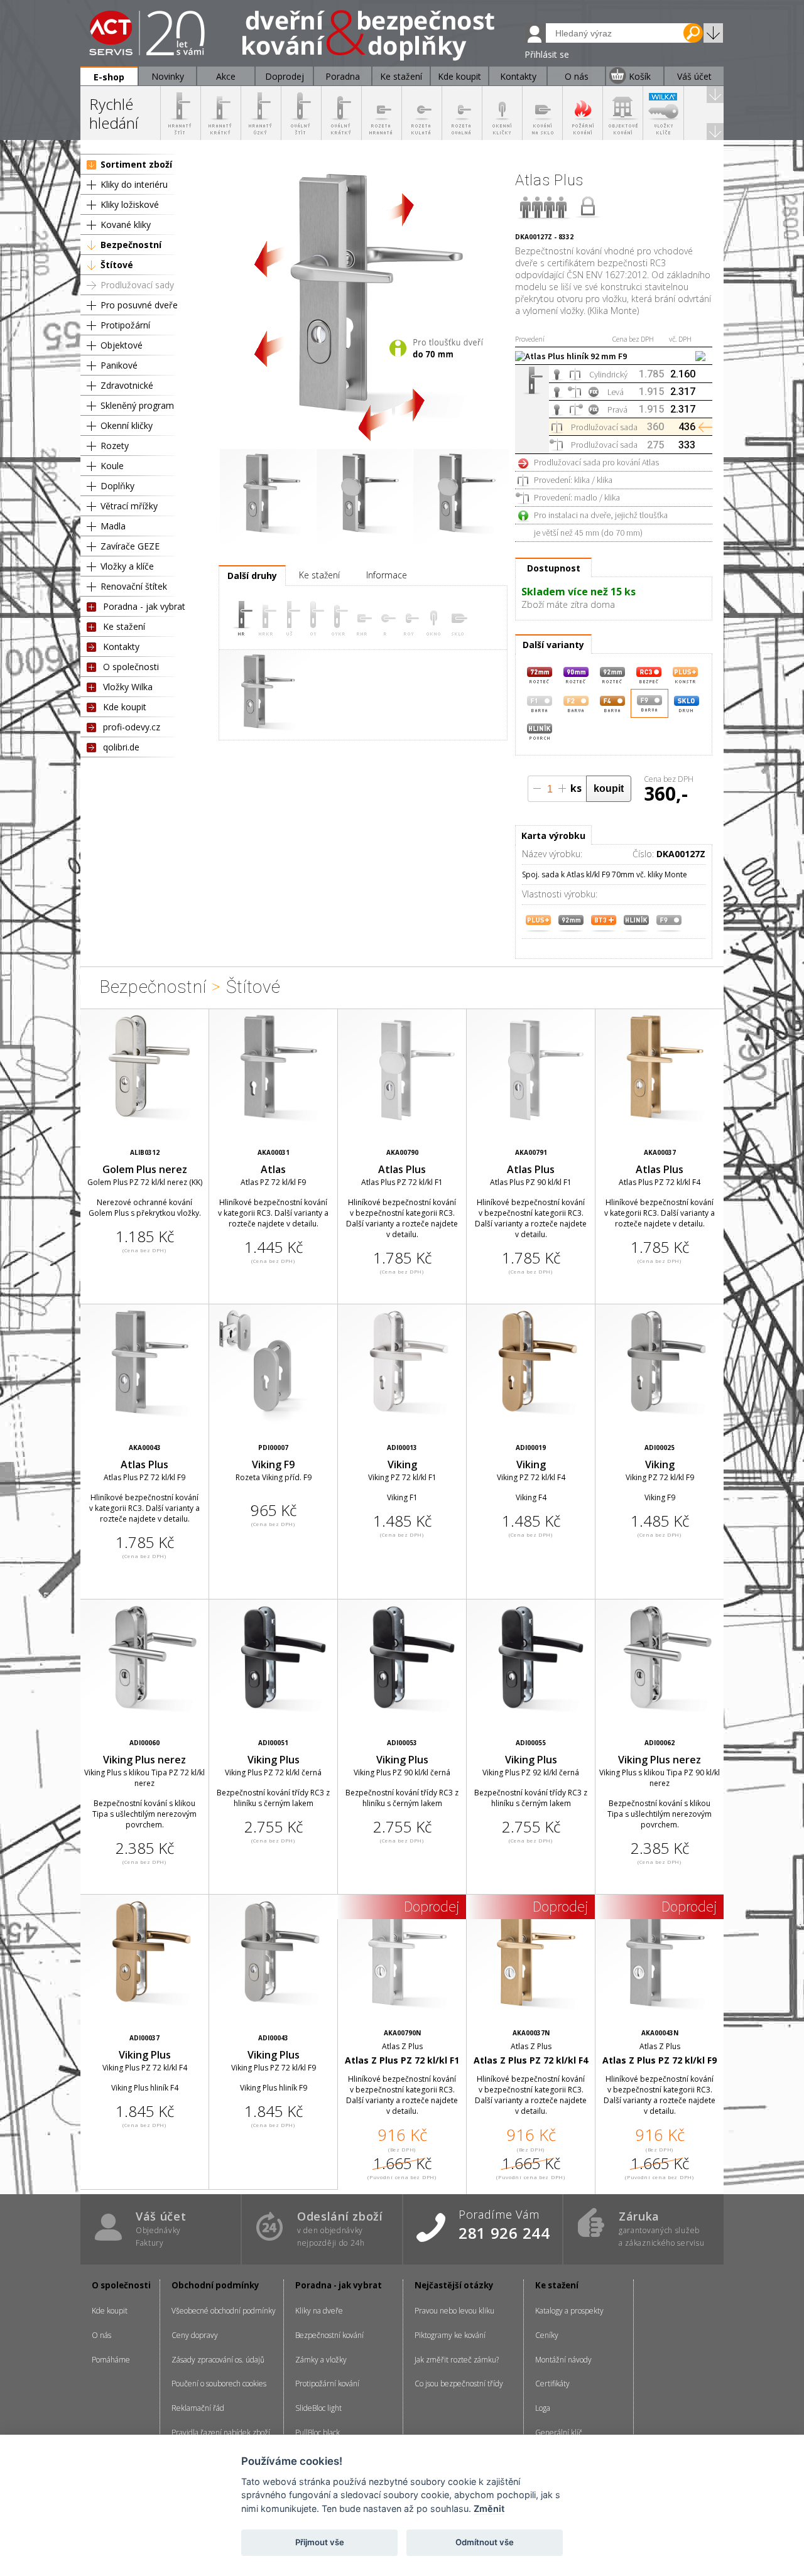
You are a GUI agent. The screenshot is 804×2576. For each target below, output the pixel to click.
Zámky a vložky (321, 2360)
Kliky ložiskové (130, 204)
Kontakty (121, 647)
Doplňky (117, 486)
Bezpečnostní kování (329, 2335)
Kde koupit (125, 707)
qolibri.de (121, 747)
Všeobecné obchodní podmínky (224, 2311)
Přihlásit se (547, 54)
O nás (101, 2335)
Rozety (115, 446)
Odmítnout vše (485, 2542)
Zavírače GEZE (130, 546)
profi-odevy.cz (132, 727)
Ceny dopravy (195, 2335)
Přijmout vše (320, 2542)
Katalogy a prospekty (569, 2311)
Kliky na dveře (319, 2311)
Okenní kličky (127, 425)
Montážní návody (563, 2360)
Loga (543, 2408)
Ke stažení (124, 626)
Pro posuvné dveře (139, 305)
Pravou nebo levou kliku (454, 2311)
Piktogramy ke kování (450, 2335)
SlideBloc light (318, 2408)
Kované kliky (126, 225)
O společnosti (131, 667)
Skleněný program (137, 405)
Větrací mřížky (129, 506)
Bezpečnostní (131, 245)
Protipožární (125, 325)
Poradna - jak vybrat (144, 606)
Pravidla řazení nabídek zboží (221, 2433)
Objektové (122, 345)
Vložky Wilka (128, 687)
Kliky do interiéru (134, 184)
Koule (112, 466)
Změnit (489, 2508)
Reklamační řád (198, 2408)
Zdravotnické (127, 385)
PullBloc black (318, 2433)
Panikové (119, 365)
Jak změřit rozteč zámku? (457, 2360)
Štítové (117, 265)
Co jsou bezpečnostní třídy (459, 2384)
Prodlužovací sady (137, 285)
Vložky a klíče (127, 566)
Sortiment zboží (136, 164)
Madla (113, 526)
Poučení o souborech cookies (219, 2384)
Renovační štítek (134, 586)
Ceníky (547, 2335)
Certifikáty (552, 2384)
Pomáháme (111, 2360)
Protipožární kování (327, 2384)
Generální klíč (559, 2433)
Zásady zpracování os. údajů (218, 2360)
